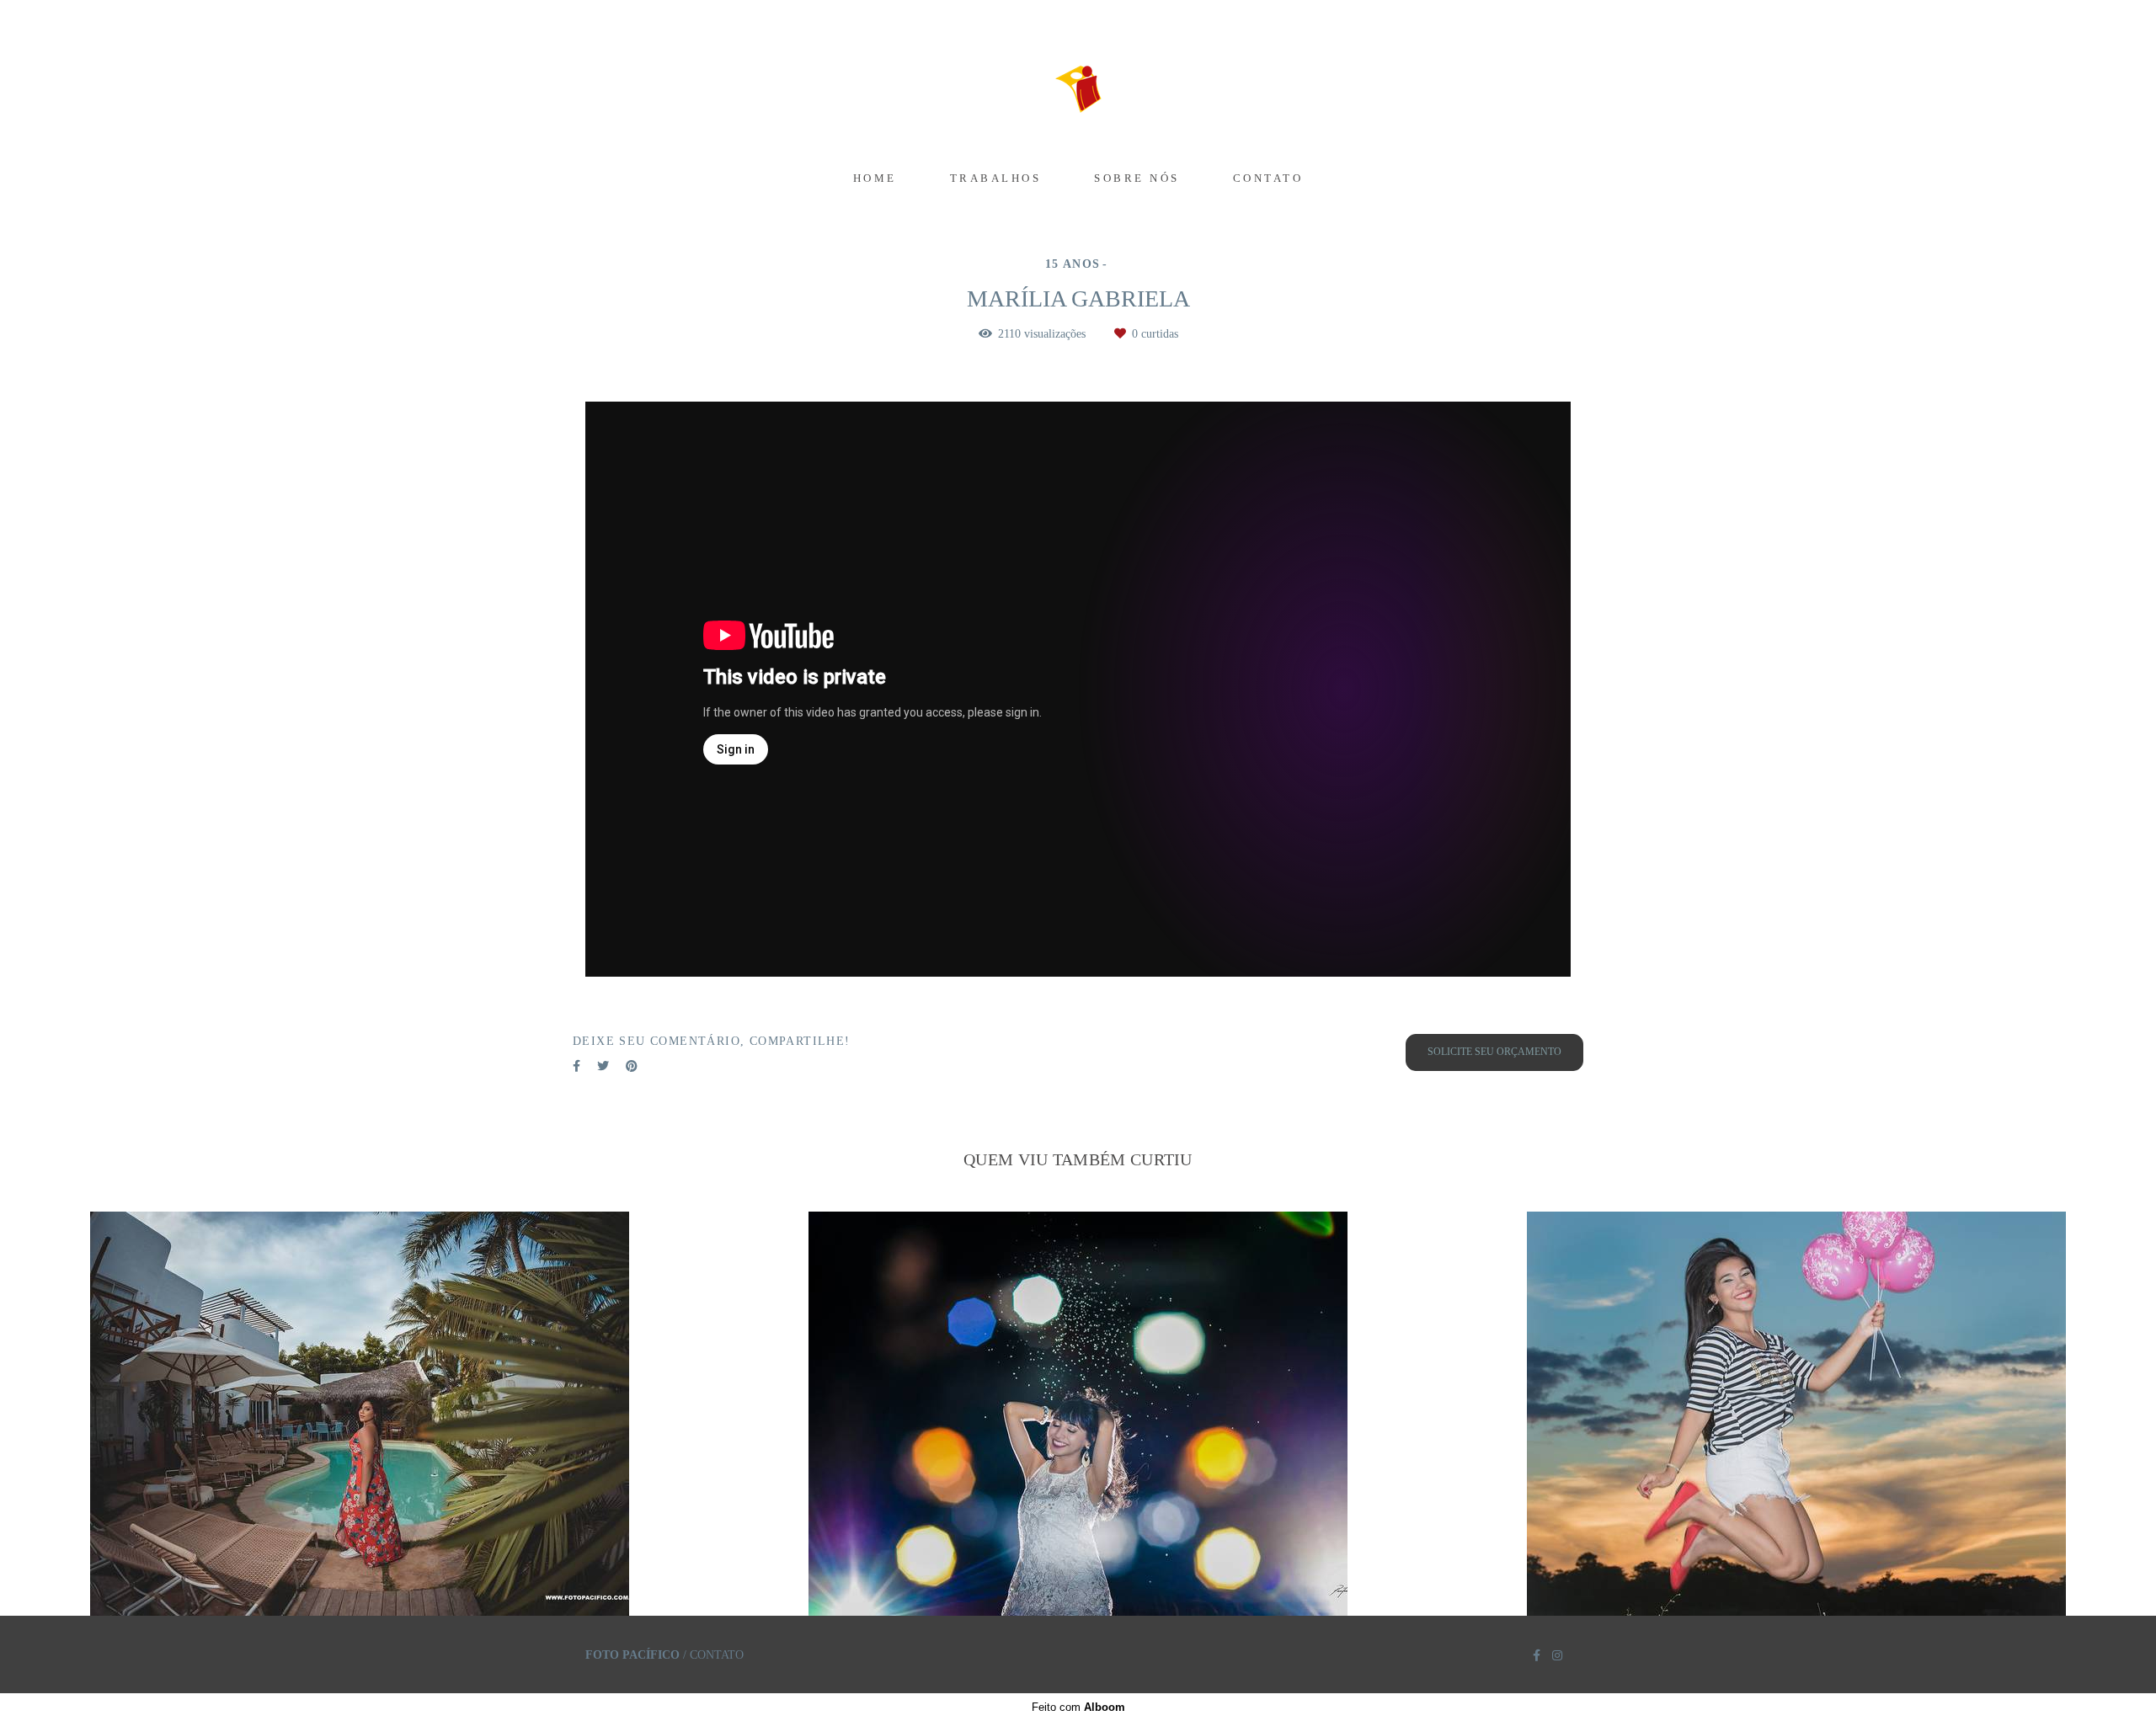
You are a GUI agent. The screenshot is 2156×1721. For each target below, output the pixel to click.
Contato (717, 1655)
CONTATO (1268, 178)
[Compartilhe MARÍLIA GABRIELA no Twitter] (603, 1066)
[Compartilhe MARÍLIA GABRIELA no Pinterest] (632, 1066)
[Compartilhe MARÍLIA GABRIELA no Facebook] (576, 1066)
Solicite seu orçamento (1494, 1052)
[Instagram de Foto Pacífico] (1557, 1656)
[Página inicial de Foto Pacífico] (1078, 80)
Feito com (1078, 1707)
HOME (875, 178)
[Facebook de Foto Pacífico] (1537, 1656)
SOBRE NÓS (1137, 178)
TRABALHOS (996, 178)
